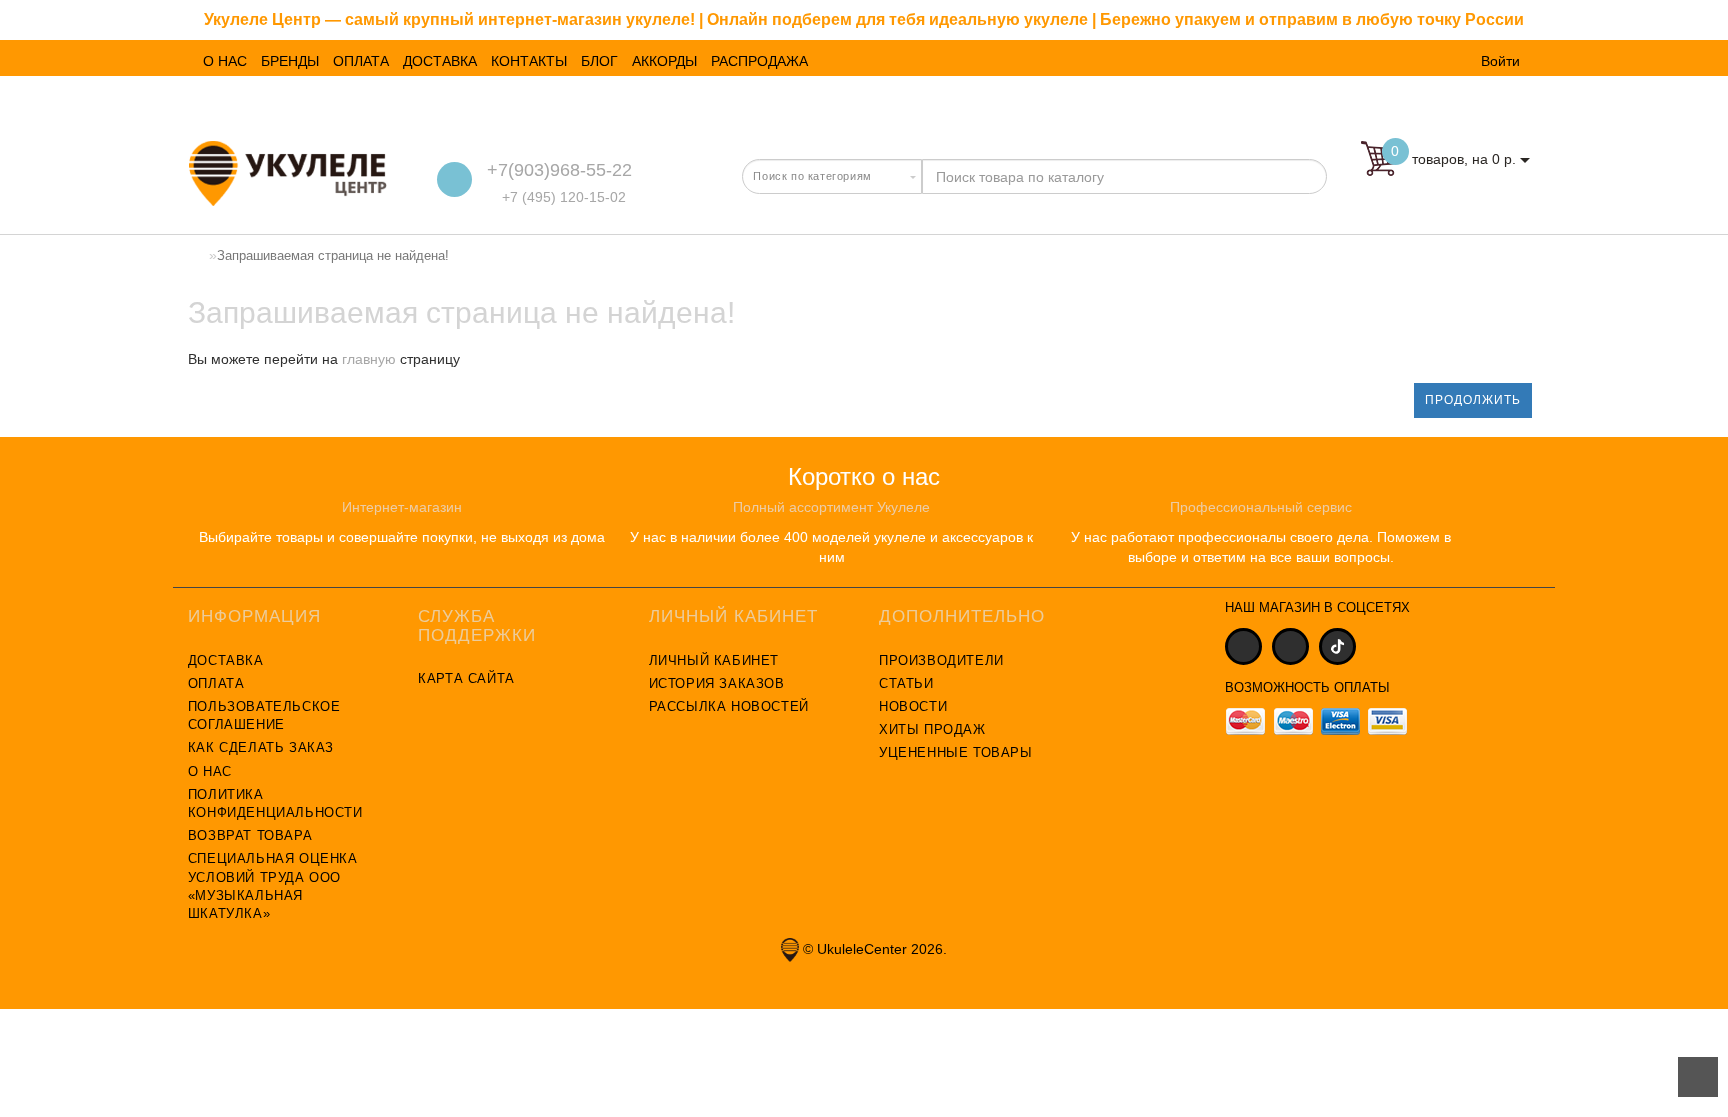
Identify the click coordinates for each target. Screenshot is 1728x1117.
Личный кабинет (714, 660)
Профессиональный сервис (1261, 507)
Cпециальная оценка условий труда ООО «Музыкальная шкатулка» (273, 886)
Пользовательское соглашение (264, 715)
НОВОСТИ (913, 706)
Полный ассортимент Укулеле (831, 507)
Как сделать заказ (261, 747)
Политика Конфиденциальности (275, 803)
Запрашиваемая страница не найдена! (333, 255)
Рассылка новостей (729, 706)
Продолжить (1473, 400)
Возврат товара (250, 835)
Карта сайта (466, 678)
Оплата (216, 683)
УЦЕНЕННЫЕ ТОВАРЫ (956, 752)
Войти (1500, 61)
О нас (210, 771)
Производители (941, 660)
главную (369, 359)
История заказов (717, 683)
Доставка (226, 660)
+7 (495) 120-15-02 (562, 197)
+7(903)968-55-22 (559, 170)
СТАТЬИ (906, 683)
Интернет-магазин (402, 507)
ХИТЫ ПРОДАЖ (932, 729)
